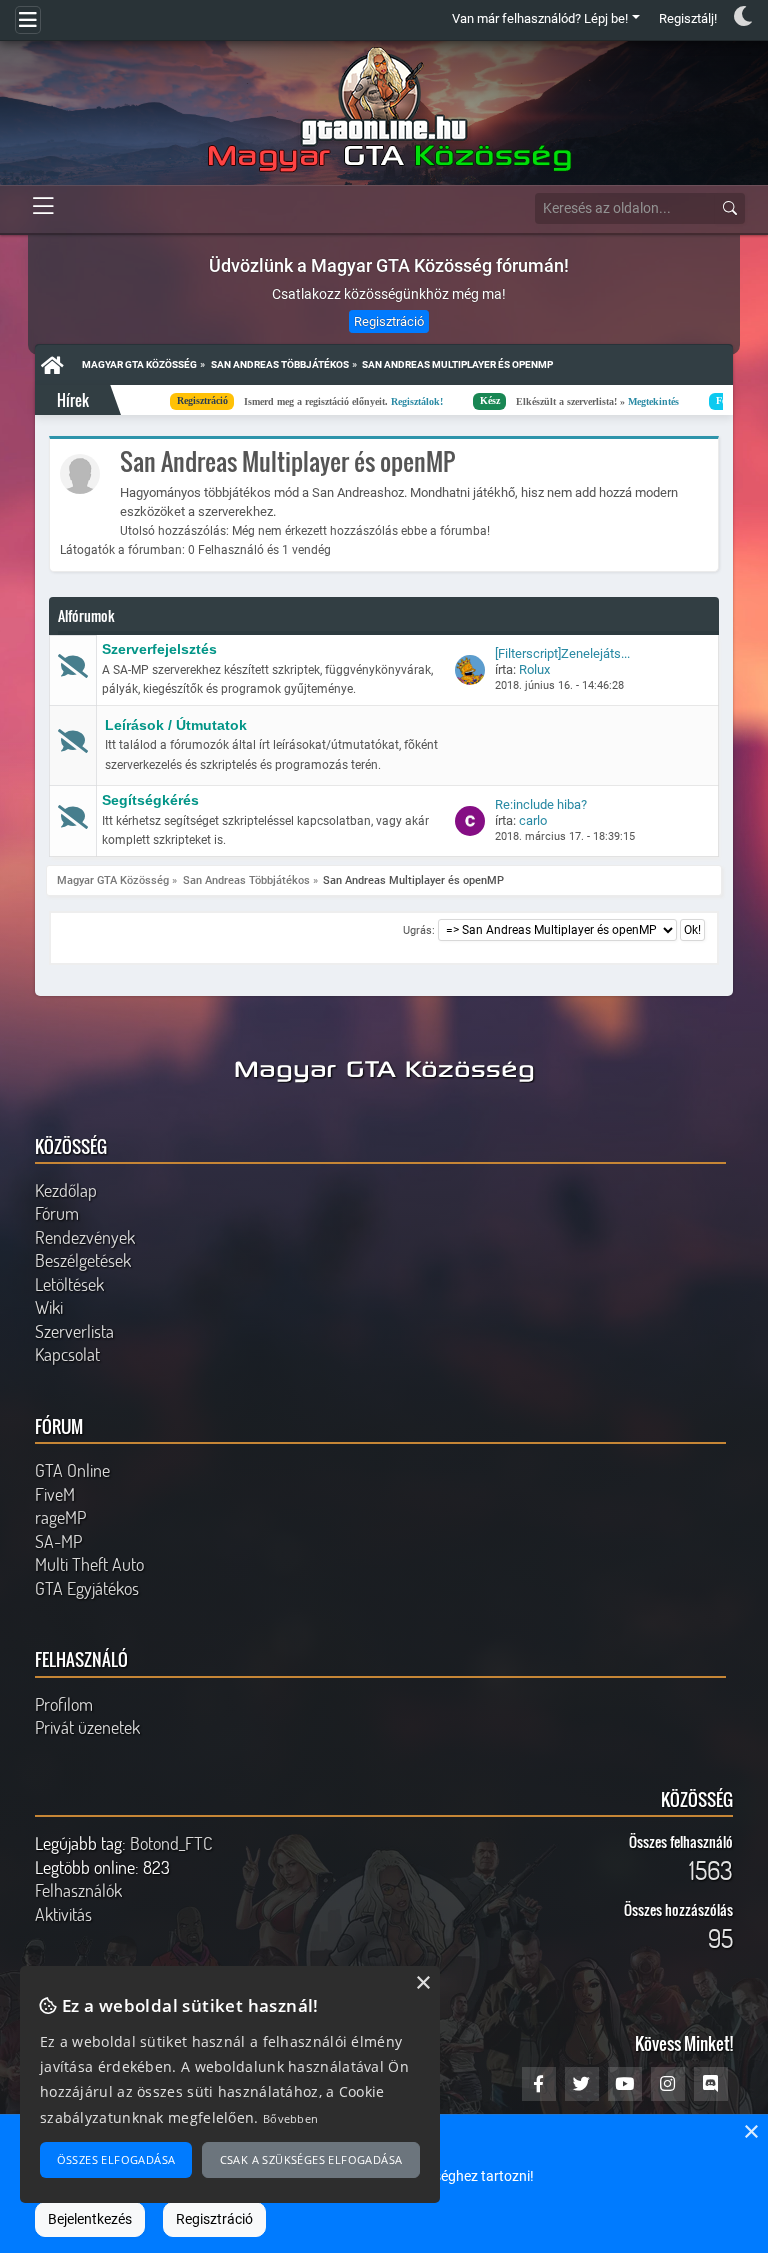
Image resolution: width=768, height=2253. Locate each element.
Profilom (64, 1704)
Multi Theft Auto (89, 1564)
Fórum (57, 1213)
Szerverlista (74, 1331)
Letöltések (69, 1284)
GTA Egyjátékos (87, 1588)
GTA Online (72, 1470)
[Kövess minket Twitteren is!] (582, 2084)
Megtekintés (559, 400)
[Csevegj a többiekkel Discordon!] (711, 2084)
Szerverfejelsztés (159, 649)
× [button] (750, 2132)
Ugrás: (419, 930)
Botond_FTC (171, 1843)
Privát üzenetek (87, 1727)
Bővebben (290, 2118)
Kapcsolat (67, 1354)
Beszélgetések (83, 1260)
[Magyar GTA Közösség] (384, 110)
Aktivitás (63, 1914)
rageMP (60, 1517)
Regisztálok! (323, 400)
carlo (533, 820)
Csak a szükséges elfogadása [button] (311, 2159)
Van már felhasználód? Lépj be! (540, 18)
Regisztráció (389, 321)
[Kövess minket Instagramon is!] (668, 2084)
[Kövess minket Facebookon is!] (539, 2084)
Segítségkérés (150, 800)
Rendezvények (85, 1237)
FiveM (55, 1494)
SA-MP (58, 1541)
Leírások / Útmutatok (176, 725)
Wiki (49, 1307)
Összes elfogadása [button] (116, 2159)
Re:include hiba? (541, 804)
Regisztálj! (688, 18)
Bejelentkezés (90, 2219)
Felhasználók (78, 1890)
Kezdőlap (66, 1190)
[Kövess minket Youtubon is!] (625, 2084)
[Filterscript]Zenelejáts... (562, 653)
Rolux (534, 669)
